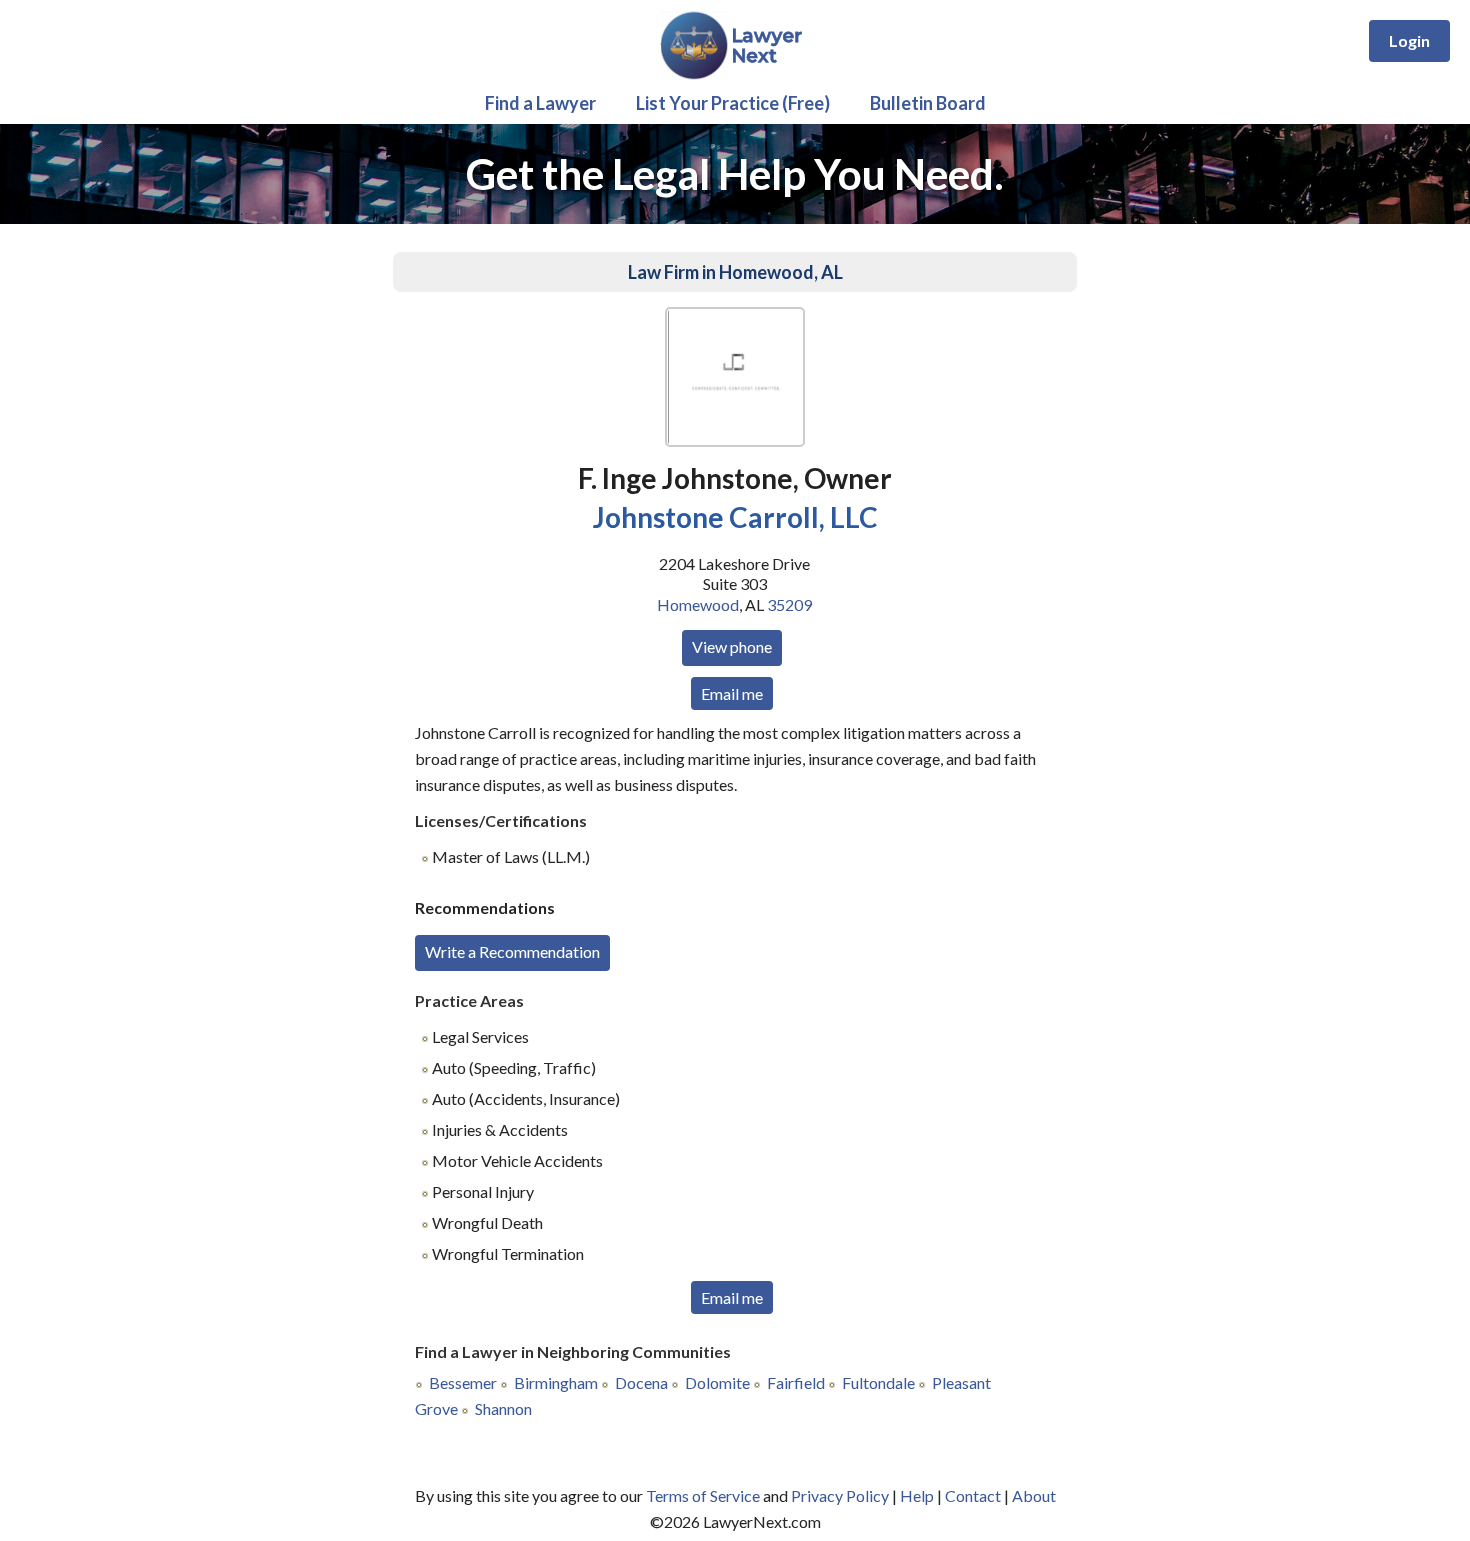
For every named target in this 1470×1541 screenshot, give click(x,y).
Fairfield (796, 1382)
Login (1409, 40)
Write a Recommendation (512, 951)
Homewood (698, 604)
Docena (641, 1382)
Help (917, 1495)
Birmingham (556, 1382)
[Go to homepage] (735, 75)
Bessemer (463, 1382)
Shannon (503, 1408)
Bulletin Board (928, 103)
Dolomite (717, 1382)
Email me (732, 693)
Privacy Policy (840, 1495)
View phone (732, 646)
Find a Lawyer (540, 103)
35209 (789, 604)
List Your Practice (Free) (733, 103)
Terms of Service (703, 1495)
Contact (973, 1495)
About (1034, 1495)
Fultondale (878, 1382)
